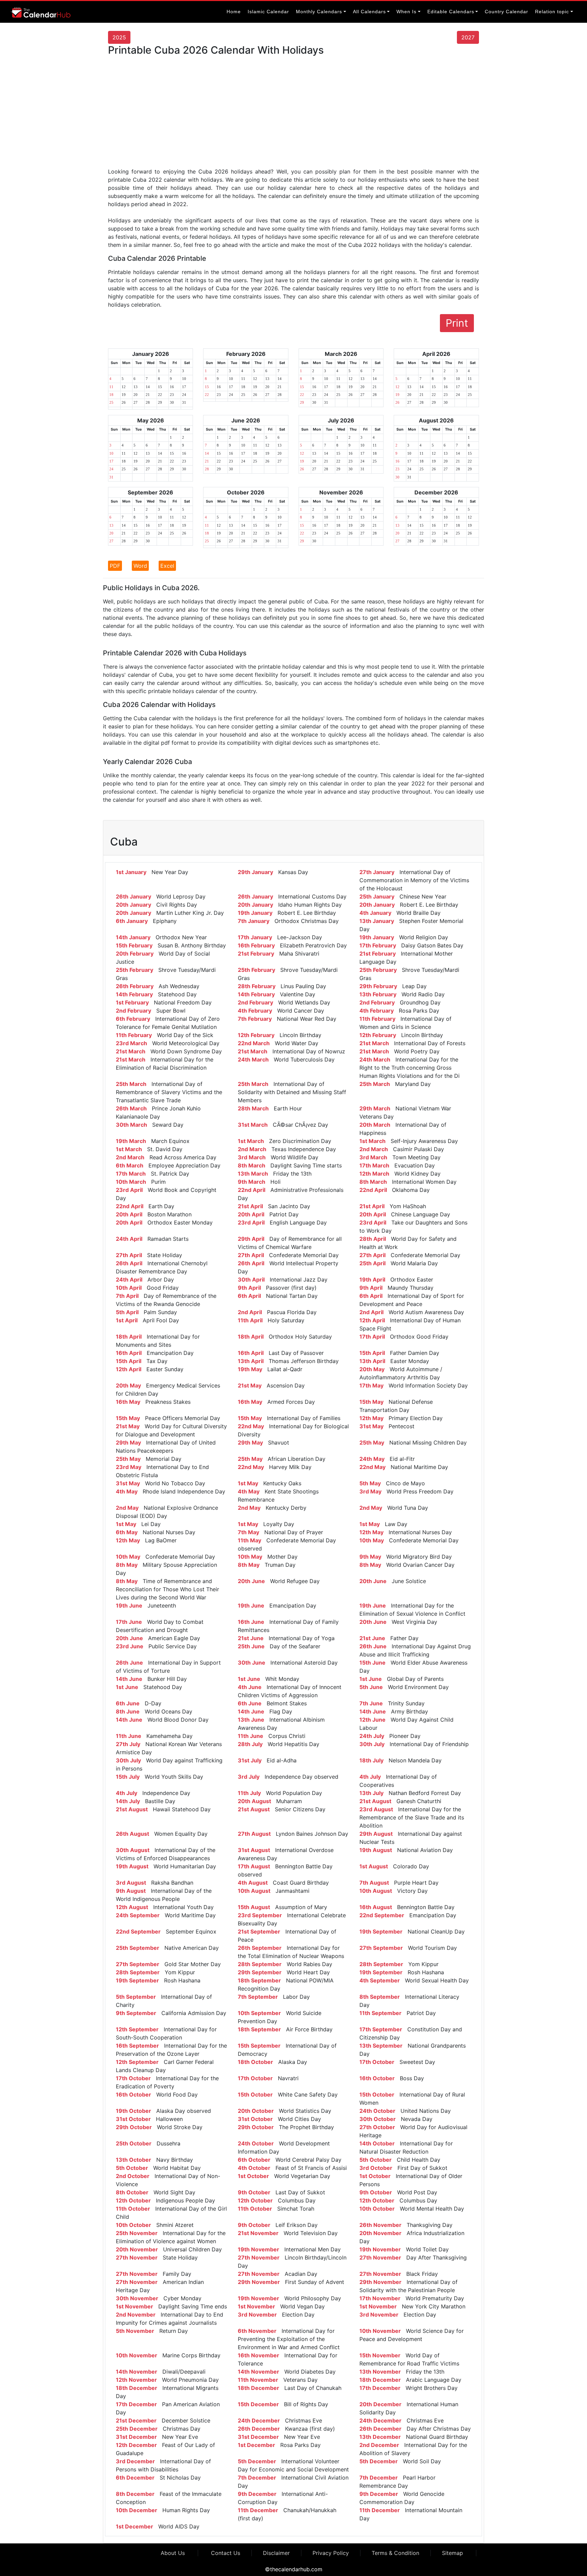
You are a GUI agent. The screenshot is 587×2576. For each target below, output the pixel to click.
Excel (167, 566)
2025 (119, 37)
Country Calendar (506, 12)
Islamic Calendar (268, 12)
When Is (406, 12)
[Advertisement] (293, 114)
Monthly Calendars (319, 12)
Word (140, 566)
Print (457, 323)
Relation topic (552, 12)
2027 (468, 37)
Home (234, 12)
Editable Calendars (451, 12)
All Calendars (369, 12)
